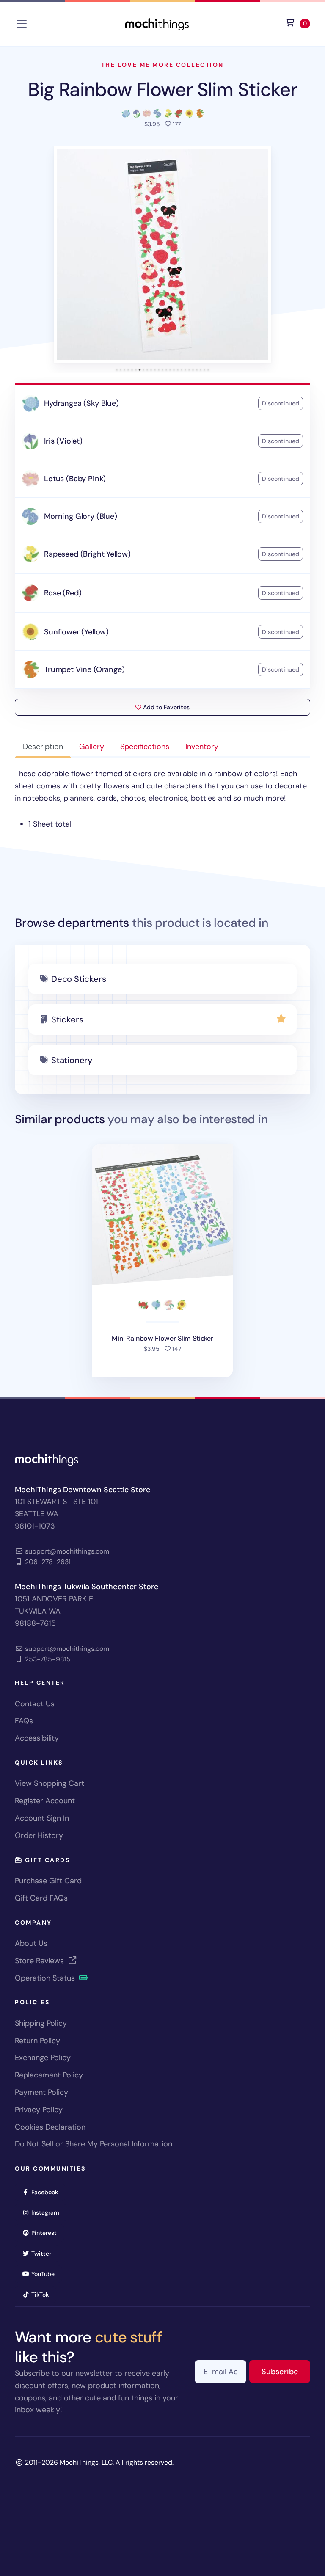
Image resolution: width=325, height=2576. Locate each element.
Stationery (72, 1060)
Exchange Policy (43, 2058)
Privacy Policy (39, 2110)
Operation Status (46, 1978)
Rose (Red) (63, 593)
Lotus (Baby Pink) (75, 479)
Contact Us (35, 1704)
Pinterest (47, 2233)
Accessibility (37, 1738)
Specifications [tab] (145, 747)
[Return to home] (157, 23)
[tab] (117, 370)
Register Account (45, 1801)
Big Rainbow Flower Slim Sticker (162, 90)
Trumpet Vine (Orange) (84, 669)
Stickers (67, 1019)
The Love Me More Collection (162, 65)
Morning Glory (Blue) (80, 516)
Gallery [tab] (92, 747)
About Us (31, 1943)
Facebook (47, 2192)
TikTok (43, 2294)
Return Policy (37, 2041)
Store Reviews (40, 1961)
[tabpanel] (162, 799)
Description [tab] (43, 747)
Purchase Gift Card (48, 1881)
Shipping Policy (41, 2023)
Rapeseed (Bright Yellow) (87, 554)
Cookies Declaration (50, 2127)
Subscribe (286, 2371)
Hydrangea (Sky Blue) (81, 403)
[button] (162, 254)
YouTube (46, 2274)
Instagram (48, 2212)
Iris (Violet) (63, 441)
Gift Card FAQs (41, 1898)
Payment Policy (41, 2092)
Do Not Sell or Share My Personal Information (94, 2144)
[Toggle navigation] (22, 24)
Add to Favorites (165, 707)
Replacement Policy (49, 2075)
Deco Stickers (78, 979)
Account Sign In (42, 1818)
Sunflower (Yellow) (76, 632)
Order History (39, 1835)
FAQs (24, 1721)
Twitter (44, 2253)
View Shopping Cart (50, 1783)
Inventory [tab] (202, 747)
